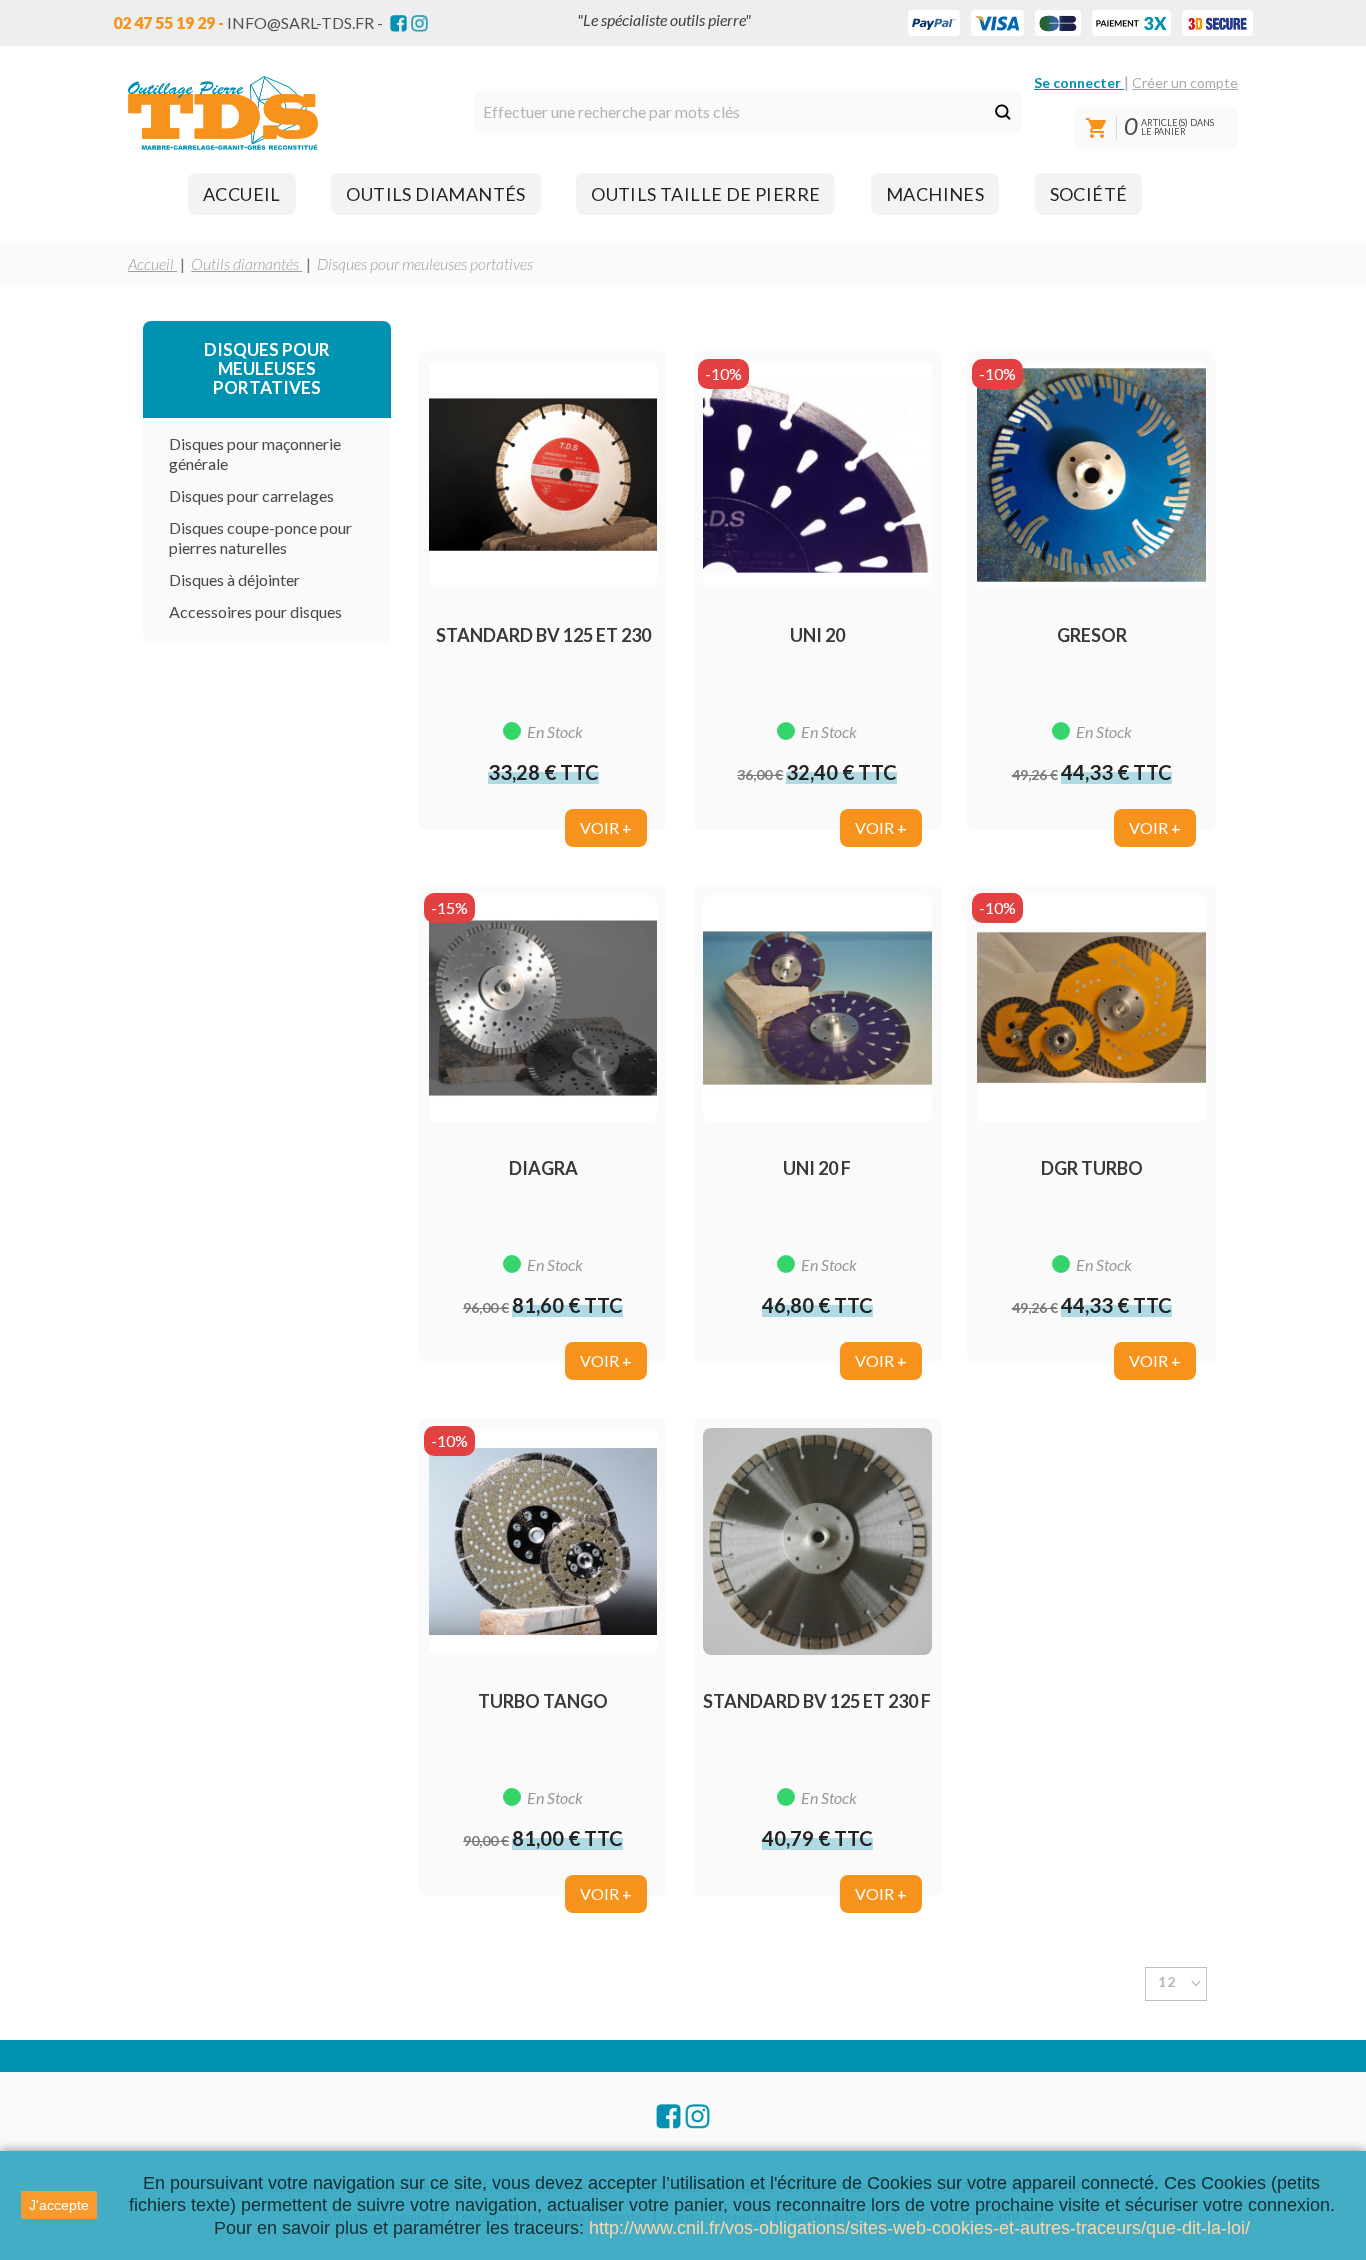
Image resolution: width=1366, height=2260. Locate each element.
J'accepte (59, 2205)
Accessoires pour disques (255, 611)
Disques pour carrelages (251, 495)
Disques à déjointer (234, 579)
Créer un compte (1185, 82)
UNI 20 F (817, 1168)
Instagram (419, 23)
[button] (242, 194)
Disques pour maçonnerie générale (255, 453)
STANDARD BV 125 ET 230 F (817, 1701)
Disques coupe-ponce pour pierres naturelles (260, 537)
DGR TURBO (1092, 1168)
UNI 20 (817, 635)
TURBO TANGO (543, 1701)
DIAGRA (543, 1168)
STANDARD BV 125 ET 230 (543, 635)
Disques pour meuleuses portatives (267, 368)
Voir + (606, 827)
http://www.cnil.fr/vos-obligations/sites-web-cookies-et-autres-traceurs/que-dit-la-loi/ (919, 2228)
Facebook (398, 23)
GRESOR (1092, 635)
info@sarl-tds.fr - (305, 22)
